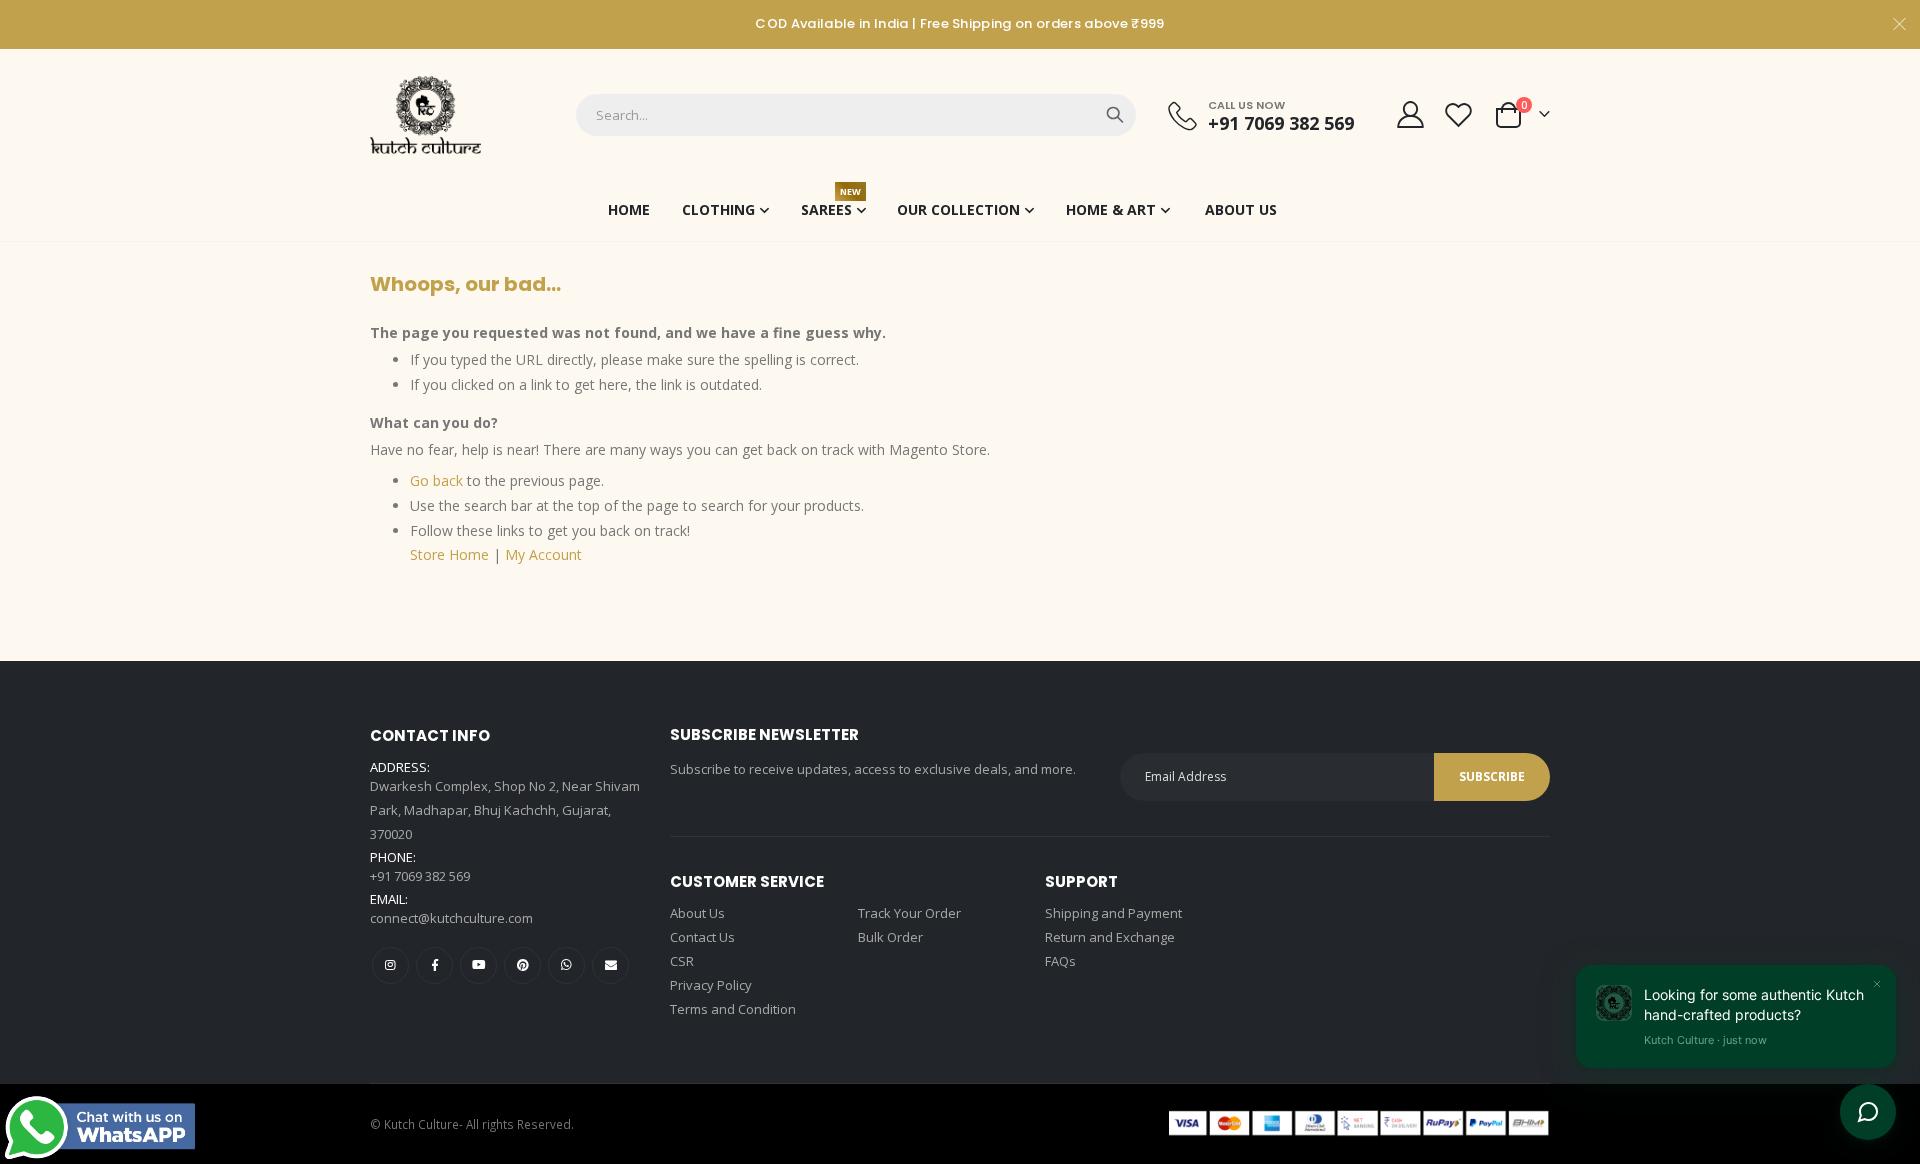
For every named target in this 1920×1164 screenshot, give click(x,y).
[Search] (1115, 115)
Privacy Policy (711, 985)
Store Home (449, 554)
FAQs (1060, 961)
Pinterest (522, 965)
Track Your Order (909, 913)
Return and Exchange (1110, 937)
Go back (436, 480)
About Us (697, 913)
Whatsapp (566, 965)
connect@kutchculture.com (451, 918)
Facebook (434, 965)
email (610, 965)
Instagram (390, 965)
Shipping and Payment (1113, 913)
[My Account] (1410, 114)
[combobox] (856, 115)
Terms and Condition (733, 1009)
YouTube (478, 965)
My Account (543, 554)
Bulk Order (890, 937)
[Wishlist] (1459, 114)
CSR (682, 961)
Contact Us (702, 937)
